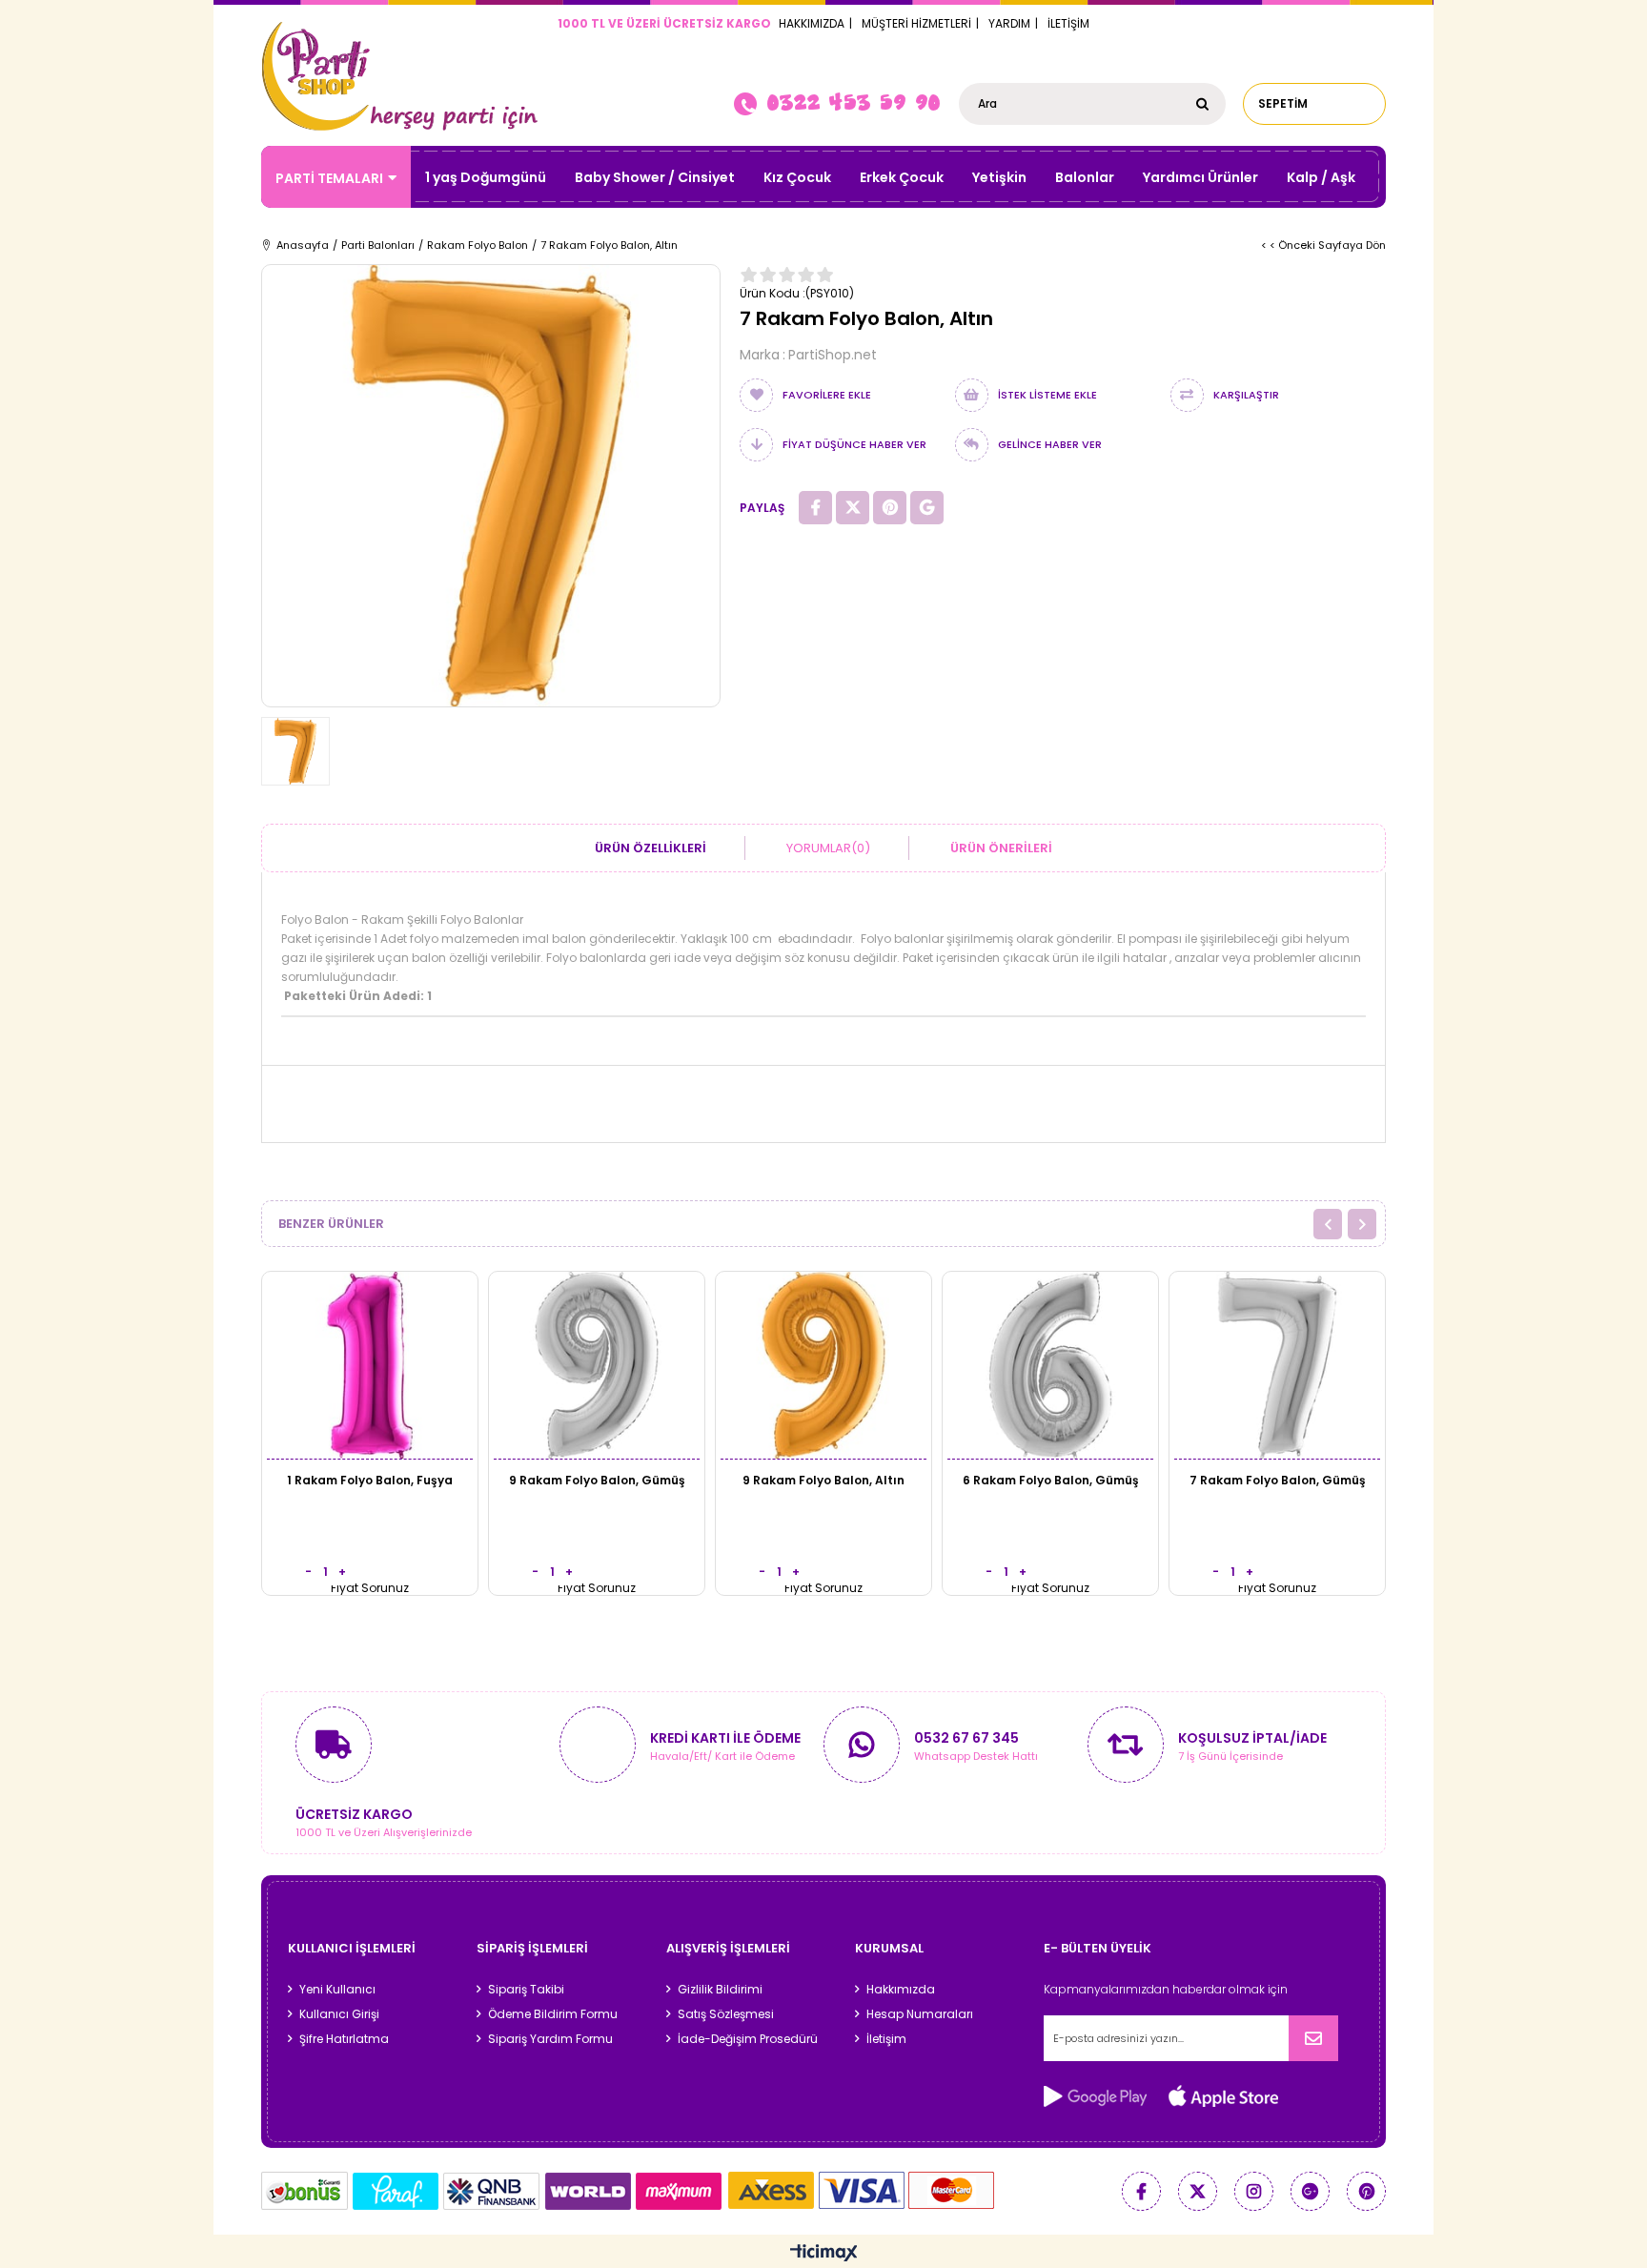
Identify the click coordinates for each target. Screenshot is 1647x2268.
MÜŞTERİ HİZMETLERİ (916, 23)
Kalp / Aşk (1321, 177)
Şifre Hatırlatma (344, 2039)
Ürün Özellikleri (651, 848)
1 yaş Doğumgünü (486, 177)
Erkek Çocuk (902, 177)
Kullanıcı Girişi (339, 2014)
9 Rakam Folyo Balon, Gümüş (597, 1480)
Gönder (1313, 2038)
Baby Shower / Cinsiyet (655, 177)
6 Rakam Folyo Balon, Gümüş (1051, 1480)
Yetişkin (999, 177)
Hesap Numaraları (920, 2014)
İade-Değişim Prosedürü (748, 2039)
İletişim (886, 2039)
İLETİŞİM (1068, 23)
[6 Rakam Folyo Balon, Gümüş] (1050, 1365)
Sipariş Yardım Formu (550, 2039)
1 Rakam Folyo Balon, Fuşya (370, 1480)
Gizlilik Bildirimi (720, 1990)
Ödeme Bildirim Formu (553, 2014)
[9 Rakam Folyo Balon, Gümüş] (597, 1365)
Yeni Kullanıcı (337, 1990)
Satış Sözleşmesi (726, 2014)
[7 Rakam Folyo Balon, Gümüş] (1277, 1365)
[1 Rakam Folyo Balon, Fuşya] (370, 1365)
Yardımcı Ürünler (1200, 177)
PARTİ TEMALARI (329, 178)
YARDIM (1009, 23)
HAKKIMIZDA (812, 23)
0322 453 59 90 (853, 102)
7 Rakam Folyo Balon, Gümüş (1278, 1480)
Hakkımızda (901, 1990)
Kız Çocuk (797, 177)
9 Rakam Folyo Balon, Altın (823, 1480)
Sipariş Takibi (526, 1990)
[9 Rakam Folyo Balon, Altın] (823, 1365)
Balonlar (1085, 177)
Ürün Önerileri (1001, 848)
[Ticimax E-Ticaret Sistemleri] (824, 2254)
